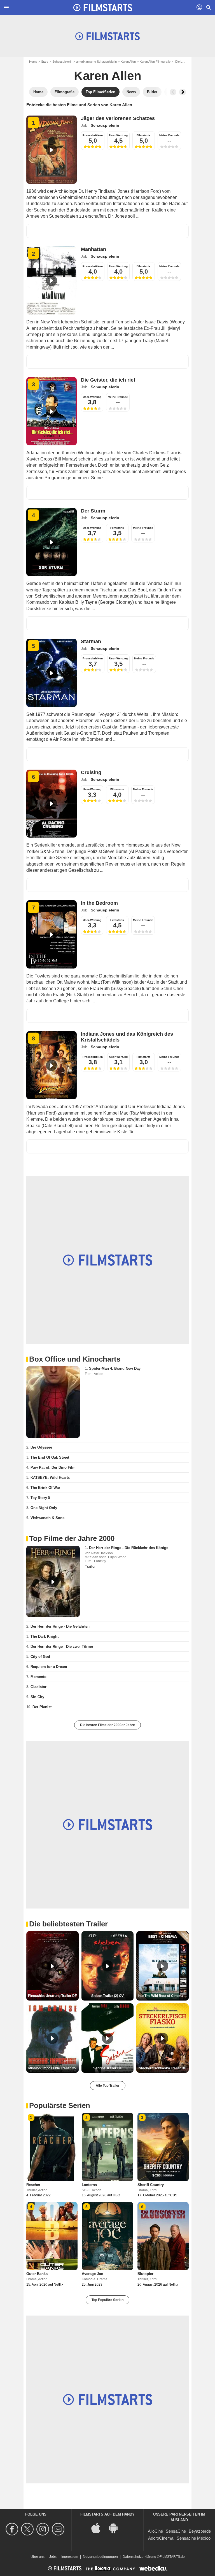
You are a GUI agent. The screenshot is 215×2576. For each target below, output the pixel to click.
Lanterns (89, 2185)
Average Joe (92, 2274)
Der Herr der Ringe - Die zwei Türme (62, 1647)
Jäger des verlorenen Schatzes (118, 118)
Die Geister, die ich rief (108, 380)
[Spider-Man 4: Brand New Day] (53, 1402)
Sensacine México (194, 2538)
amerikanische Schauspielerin (96, 62)
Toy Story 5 (40, 1498)
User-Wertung (118, 135)
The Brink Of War (45, 1488)
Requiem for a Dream (49, 1667)
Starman (91, 641)
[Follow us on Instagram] (44, 2529)
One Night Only (44, 1508)
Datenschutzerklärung (139, 2557)
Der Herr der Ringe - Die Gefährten (60, 1626)
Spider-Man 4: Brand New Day (115, 1368)
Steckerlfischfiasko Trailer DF (163, 2068)
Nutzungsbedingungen (100, 2557)
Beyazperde (200, 2531)
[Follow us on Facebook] (13, 2529)
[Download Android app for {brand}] (116, 2527)
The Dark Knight (45, 1636)
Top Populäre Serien (107, 2300)
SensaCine (176, 2531)
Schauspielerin (62, 62)
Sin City (37, 1697)
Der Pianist (42, 1707)
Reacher (33, 2185)
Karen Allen (128, 62)
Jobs (53, 2557)
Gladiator (38, 1687)
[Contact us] (59, 2529)
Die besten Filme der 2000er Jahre (107, 1725)
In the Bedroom (99, 903)
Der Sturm (93, 511)
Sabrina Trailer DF (107, 2068)
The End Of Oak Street (50, 1457)
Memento (38, 1677)
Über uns (38, 2557)
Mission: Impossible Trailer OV (52, 2068)
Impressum (70, 2557)
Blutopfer (145, 2274)
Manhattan (94, 249)
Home (33, 62)
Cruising (91, 772)
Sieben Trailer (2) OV (107, 1996)
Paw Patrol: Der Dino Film (53, 1467)
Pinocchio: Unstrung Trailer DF (52, 1996)
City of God (40, 1657)
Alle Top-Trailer (108, 2086)
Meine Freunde (169, 135)
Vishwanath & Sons (47, 1518)
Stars (45, 62)
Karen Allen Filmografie (155, 62)
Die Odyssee (41, 1447)
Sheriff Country (151, 2185)
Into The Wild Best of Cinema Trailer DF (163, 1996)
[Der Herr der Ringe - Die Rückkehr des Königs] (53, 1581)
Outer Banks (37, 2274)
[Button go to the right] (183, 92)
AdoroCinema (161, 2538)
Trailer (90, 1566)
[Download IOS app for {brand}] (99, 2527)
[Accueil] (103, 8)
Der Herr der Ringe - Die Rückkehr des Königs (129, 1548)
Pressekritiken (93, 135)
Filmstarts (143, 135)
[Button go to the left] (173, 92)
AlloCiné (155, 2531)
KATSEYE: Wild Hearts (50, 1478)
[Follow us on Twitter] (28, 2529)
